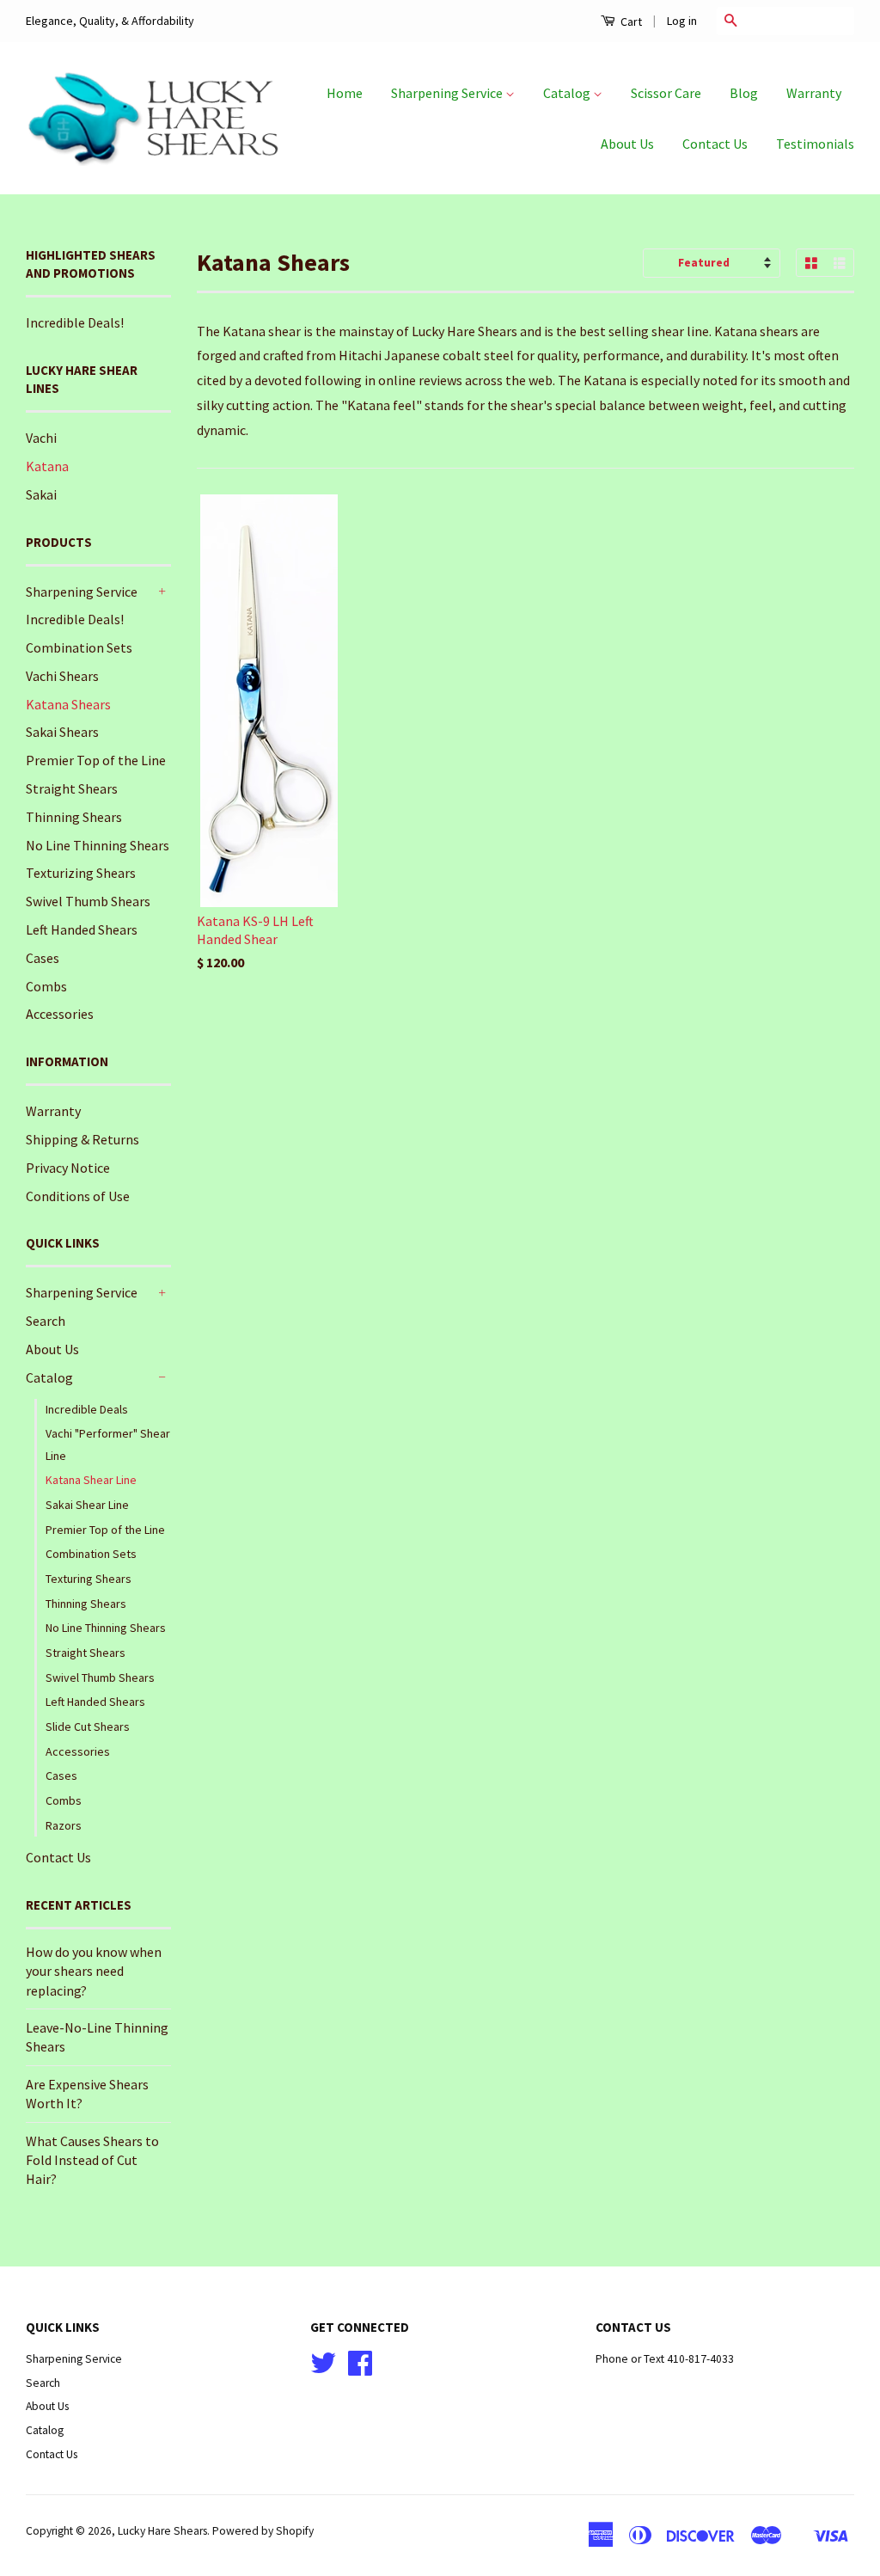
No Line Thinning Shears (98, 845)
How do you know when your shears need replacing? (94, 1971)
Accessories (60, 1014)
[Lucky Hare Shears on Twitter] (323, 2369)
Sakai (41, 494)
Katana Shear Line (91, 1480)
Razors (64, 1825)
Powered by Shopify (263, 2531)
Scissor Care (666, 93)
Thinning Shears (74, 817)
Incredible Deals (87, 1409)
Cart (630, 21)
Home (345, 93)
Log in (682, 21)
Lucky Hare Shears (162, 2531)
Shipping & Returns (82, 1139)
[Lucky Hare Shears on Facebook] (360, 2369)
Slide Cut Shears (88, 1727)
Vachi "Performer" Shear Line (108, 1444)
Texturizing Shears (81, 873)
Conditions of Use (78, 1196)
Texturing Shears (89, 1579)
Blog (744, 93)
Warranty (814, 93)
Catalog (568, 93)
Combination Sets (79, 647)
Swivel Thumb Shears (88, 901)
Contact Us (715, 144)
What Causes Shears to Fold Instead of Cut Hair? (92, 2160)
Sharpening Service (448, 93)
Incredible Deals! (75, 322)
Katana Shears (68, 704)
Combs (46, 986)
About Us (627, 144)
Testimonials (815, 144)
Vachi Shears (62, 676)
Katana (47, 466)
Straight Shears (72, 788)
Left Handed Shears (82, 929)
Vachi (41, 438)
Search (46, 1321)
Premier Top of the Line (96, 760)
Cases (43, 958)
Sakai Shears (62, 732)
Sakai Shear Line (87, 1505)
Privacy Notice (68, 1168)
